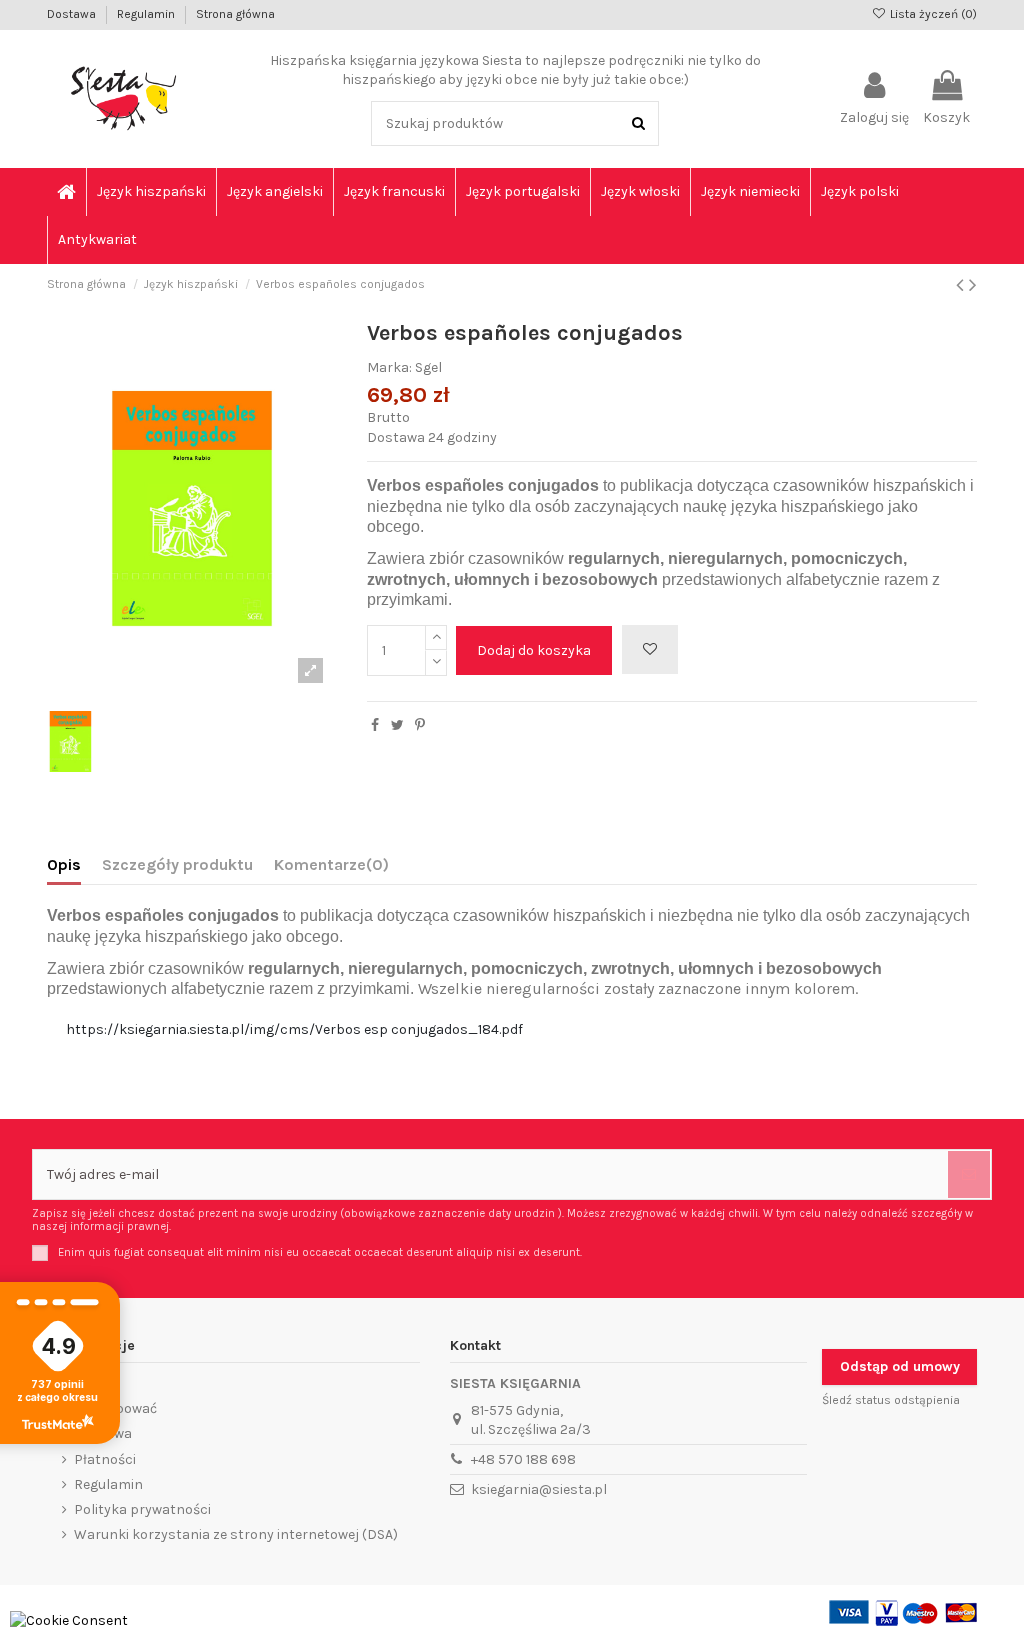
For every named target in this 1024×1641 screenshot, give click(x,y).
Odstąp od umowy (900, 1366)
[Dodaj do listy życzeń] (650, 649)
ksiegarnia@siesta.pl (539, 1489)
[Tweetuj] (397, 725)
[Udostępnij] (375, 725)
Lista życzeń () (932, 14)
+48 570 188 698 (523, 1459)
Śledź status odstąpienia (891, 1400)
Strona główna (235, 14)
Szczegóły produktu (177, 864)
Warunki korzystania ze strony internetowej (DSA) (236, 1534)
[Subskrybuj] (969, 1174)
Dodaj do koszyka (534, 650)
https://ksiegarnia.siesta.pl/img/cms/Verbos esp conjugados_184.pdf (294, 1029)
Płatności (105, 1459)
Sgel (428, 367)
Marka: (389, 367)
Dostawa (73, 14)
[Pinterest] (420, 725)
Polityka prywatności (142, 1509)
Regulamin (147, 14)
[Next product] (973, 285)
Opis (64, 864)
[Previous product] (962, 285)
